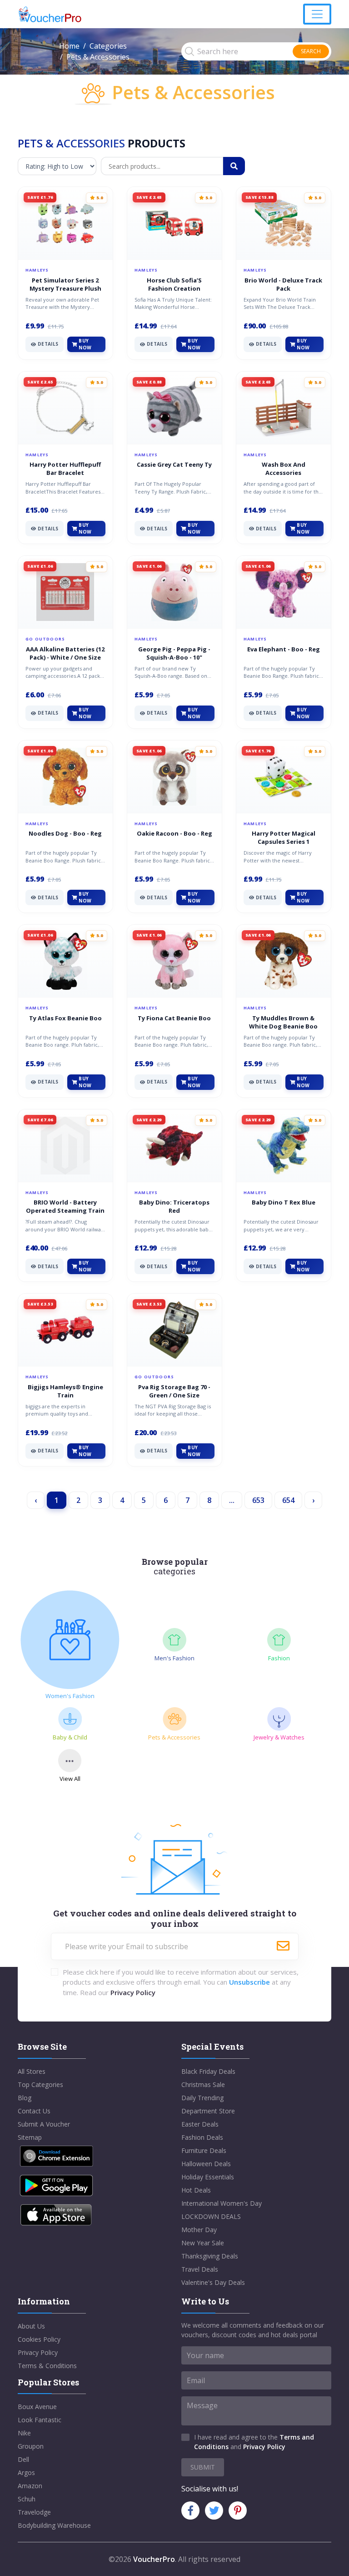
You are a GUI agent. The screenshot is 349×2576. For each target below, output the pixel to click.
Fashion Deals (202, 2137)
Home (69, 46)
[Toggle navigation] (317, 14)
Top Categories (40, 2084)
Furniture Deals (204, 2150)
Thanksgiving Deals (210, 2256)
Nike (24, 2433)
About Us (31, 2326)
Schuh (27, 2499)
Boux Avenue (37, 2407)
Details (48, 344)
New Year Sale (203, 2243)
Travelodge (34, 2512)
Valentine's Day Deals (213, 2282)
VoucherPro (154, 2559)
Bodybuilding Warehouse (54, 2525)
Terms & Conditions (47, 2366)
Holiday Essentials (208, 2177)
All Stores (32, 2071)
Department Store (208, 2111)
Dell (23, 2459)
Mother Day (199, 2230)
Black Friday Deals (208, 2071)
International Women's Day (222, 2203)
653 (258, 1500)
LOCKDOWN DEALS (211, 2216)
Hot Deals (196, 2190)
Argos (26, 2473)
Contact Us (34, 2111)
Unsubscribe (249, 1982)
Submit (203, 2467)
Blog (25, 2098)
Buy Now (85, 344)
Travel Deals (200, 2269)
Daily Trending (202, 2098)
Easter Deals (200, 2124)
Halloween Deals (206, 2164)
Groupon (31, 2446)
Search (311, 51)
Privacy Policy (133, 1992)
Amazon (30, 2486)
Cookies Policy (39, 2339)
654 (288, 1500)
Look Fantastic (40, 2420)
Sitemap (30, 2137)
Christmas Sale (203, 2084)
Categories (108, 46)
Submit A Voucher (44, 2124)
